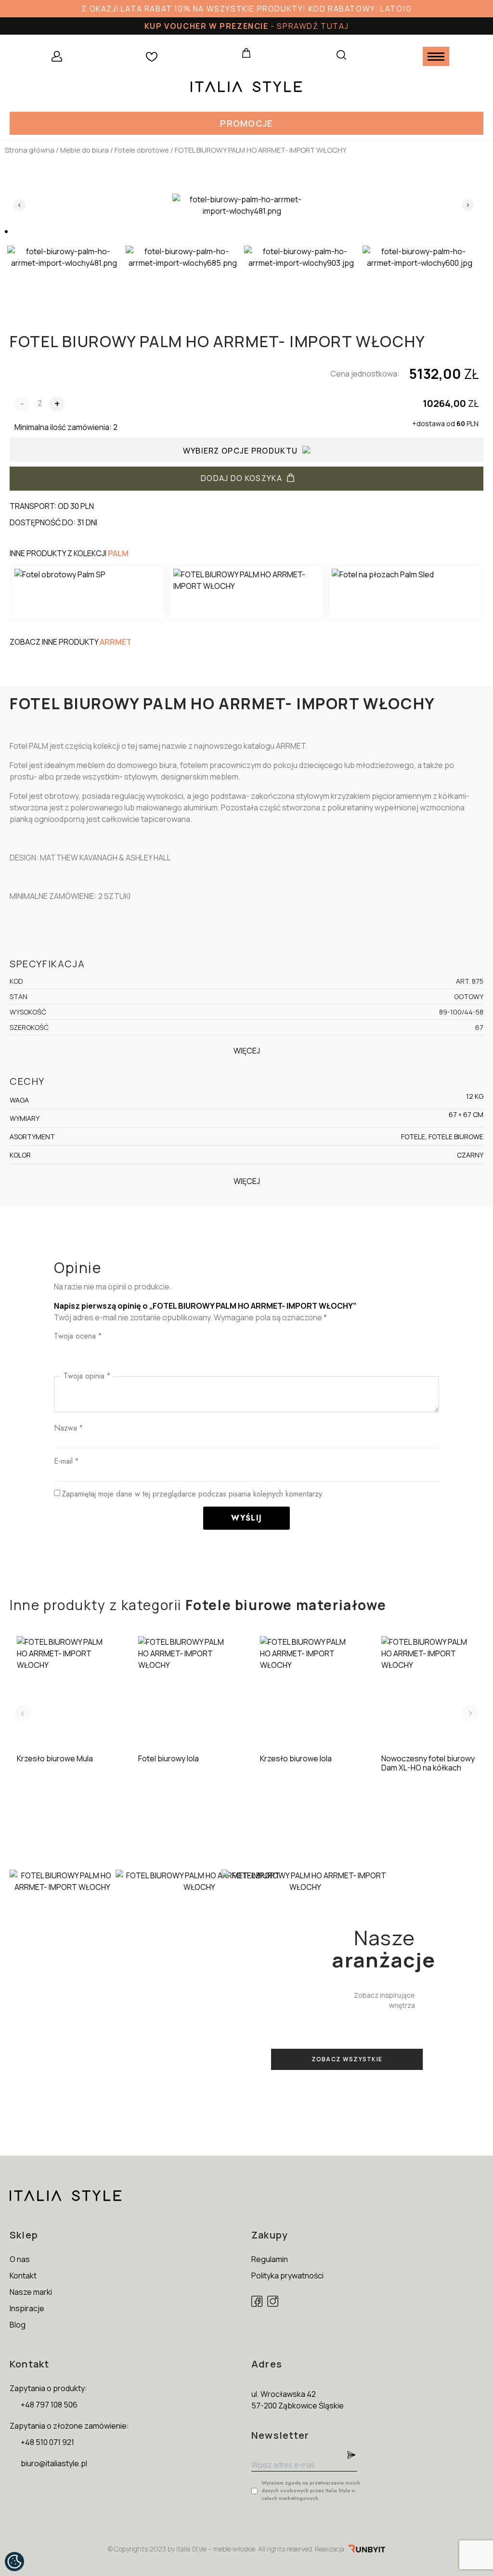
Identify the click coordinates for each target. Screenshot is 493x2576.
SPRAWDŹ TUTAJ (313, 26)
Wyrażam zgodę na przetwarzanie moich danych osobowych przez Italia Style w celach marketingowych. (311, 2490)
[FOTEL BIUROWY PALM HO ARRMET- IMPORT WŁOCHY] (247, 593)
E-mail (66, 1461)
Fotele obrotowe (142, 150)
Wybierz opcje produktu (240, 451)
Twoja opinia (87, 1376)
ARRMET (116, 642)
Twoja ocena (78, 1336)
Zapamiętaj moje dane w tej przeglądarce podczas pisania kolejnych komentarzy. (193, 1494)
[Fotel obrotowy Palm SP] (88, 593)
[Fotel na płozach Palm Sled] (405, 593)
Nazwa (68, 1428)
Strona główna (30, 150)
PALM (118, 553)
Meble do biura (84, 150)
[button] (246, 123)
